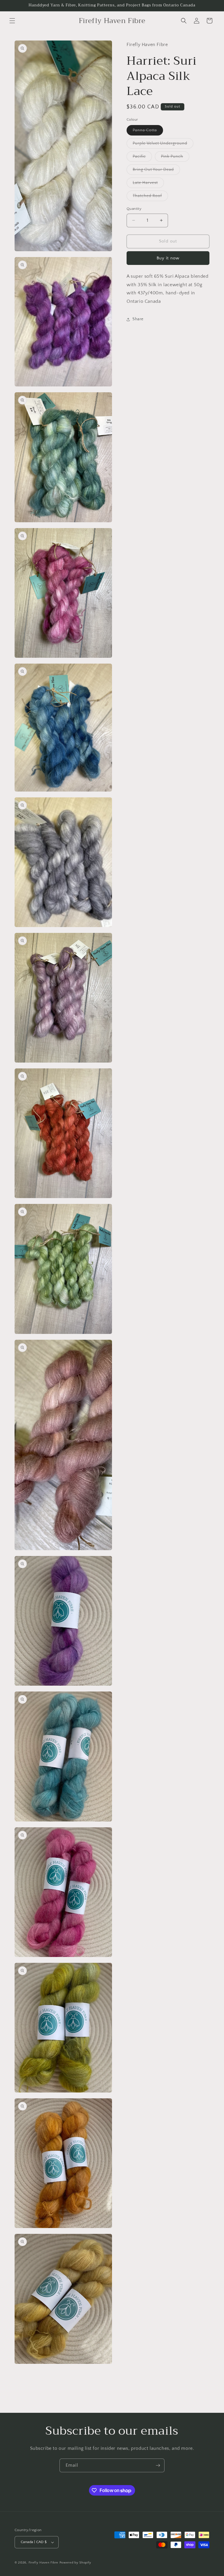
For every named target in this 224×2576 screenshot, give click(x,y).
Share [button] (138, 319)
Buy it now (168, 258)
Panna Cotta (148, 132)
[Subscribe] (158, 2465)
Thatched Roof (150, 197)
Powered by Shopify (75, 2563)
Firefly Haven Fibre (43, 2563)
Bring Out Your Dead (156, 171)
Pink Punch (175, 158)
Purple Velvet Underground (163, 145)
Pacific (142, 158)
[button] (12, 21)
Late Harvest (148, 184)
